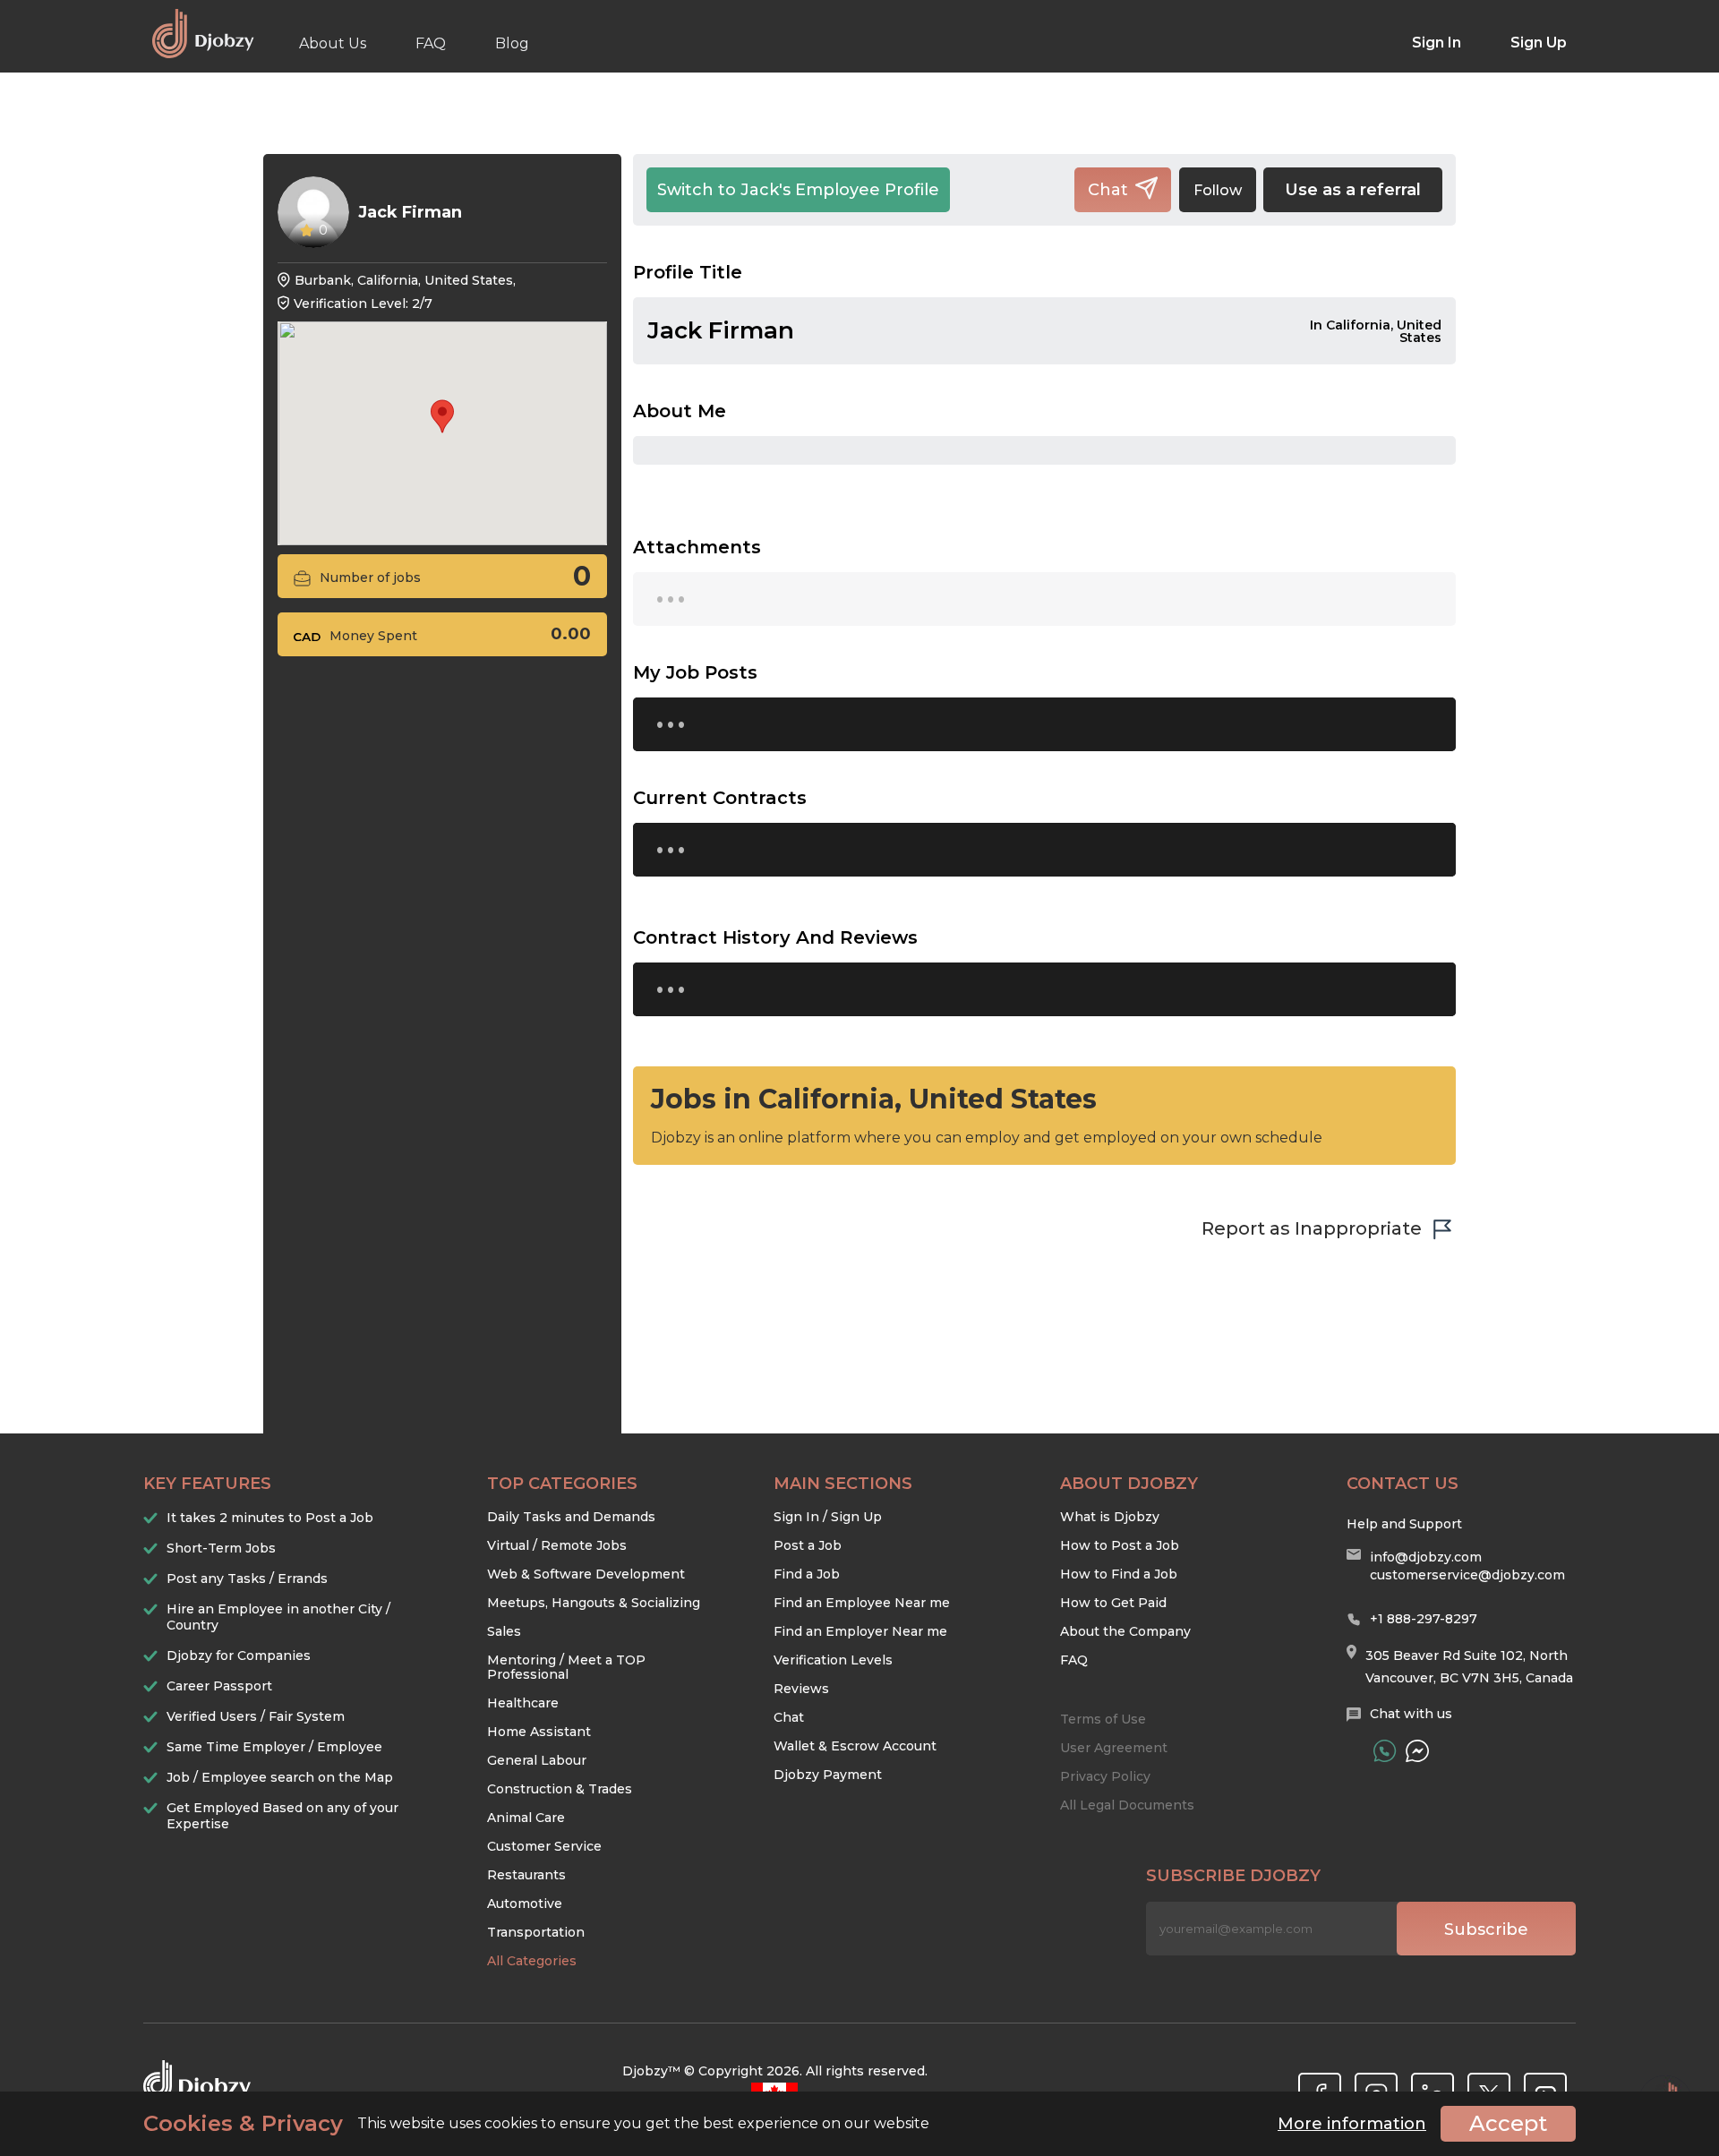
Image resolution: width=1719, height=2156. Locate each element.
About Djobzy (1129, 1484)
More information (1352, 2124)
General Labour (537, 1760)
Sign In (1437, 43)
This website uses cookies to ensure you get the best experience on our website (536, 2124)
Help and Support (1404, 1524)
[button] (442, 416)
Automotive (525, 1904)
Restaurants (526, 1875)
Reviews (801, 1689)
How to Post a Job (1120, 1545)
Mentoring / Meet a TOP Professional (566, 1667)
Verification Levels (833, 1660)
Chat (789, 1717)
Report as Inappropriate (1312, 1228)
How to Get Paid (1113, 1603)
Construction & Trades (560, 1789)
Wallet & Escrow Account (855, 1746)
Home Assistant (539, 1732)
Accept (1508, 2123)
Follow (1218, 190)
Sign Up (1539, 43)
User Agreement (1114, 1748)
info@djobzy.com (1426, 1557)
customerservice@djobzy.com (1467, 1575)
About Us (333, 43)
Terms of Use (1103, 1719)
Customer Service (544, 1846)
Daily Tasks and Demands (571, 1517)
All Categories (532, 1961)
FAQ (431, 43)
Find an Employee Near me (862, 1603)
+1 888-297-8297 (1424, 1619)
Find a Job (807, 1574)
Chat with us (1411, 1714)
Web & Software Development (586, 1574)
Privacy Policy (1105, 1776)
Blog (512, 43)
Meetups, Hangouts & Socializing (594, 1603)
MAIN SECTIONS (843, 1484)
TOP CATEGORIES (562, 1484)
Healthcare (523, 1703)
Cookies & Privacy (243, 2124)
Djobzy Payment (828, 1775)
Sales (504, 1631)
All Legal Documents (1127, 1805)
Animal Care (526, 1818)
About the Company (1125, 1631)
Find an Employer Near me (860, 1631)
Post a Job (808, 1545)
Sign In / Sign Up (828, 1517)
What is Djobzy (1110, 1517)
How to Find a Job (1119, 1574)
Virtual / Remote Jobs (557, 1545)
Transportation (536, 1932)
